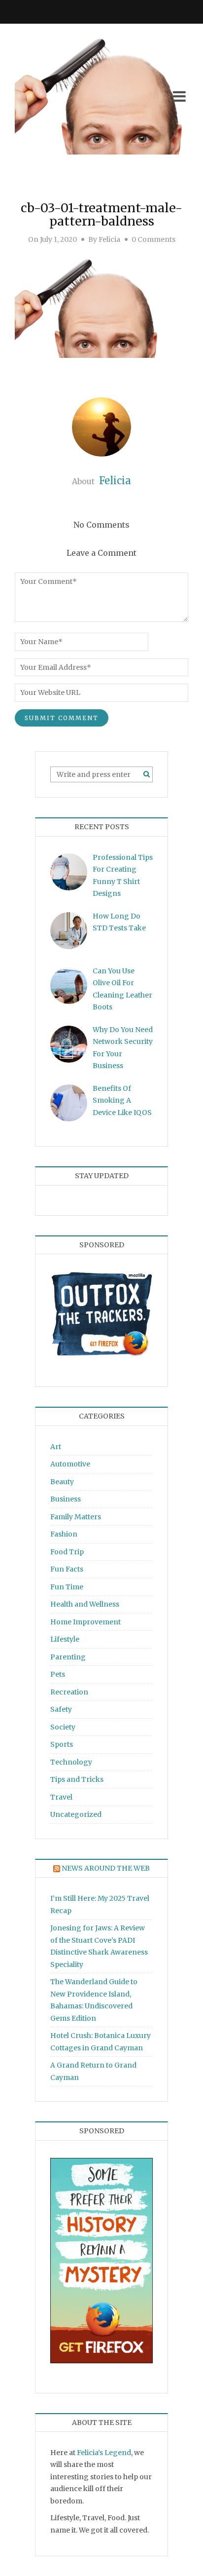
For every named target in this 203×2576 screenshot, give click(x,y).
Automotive (70, 1464)
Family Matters (76, 1517)
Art (56, 1447)
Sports (62, 1744)
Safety (61, 1709)
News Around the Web (106, 1868)
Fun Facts (67, 1569)
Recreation (69, 1692)
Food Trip (67, 1552)
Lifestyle (65, 1639)
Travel (61, 1797)
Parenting (68, 1657)
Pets (58, 1674)
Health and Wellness (85, 1604)
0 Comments (153, 239)
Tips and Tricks (77, 1779)
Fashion (64, 1534)
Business (66, 1499)
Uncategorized (76, 1814)
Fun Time (67, 1587)
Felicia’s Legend (104, 2453)
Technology (71, 1762)
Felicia (109, 239)
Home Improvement (85, 1622)
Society (63, 1727)
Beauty (62, 1482)
